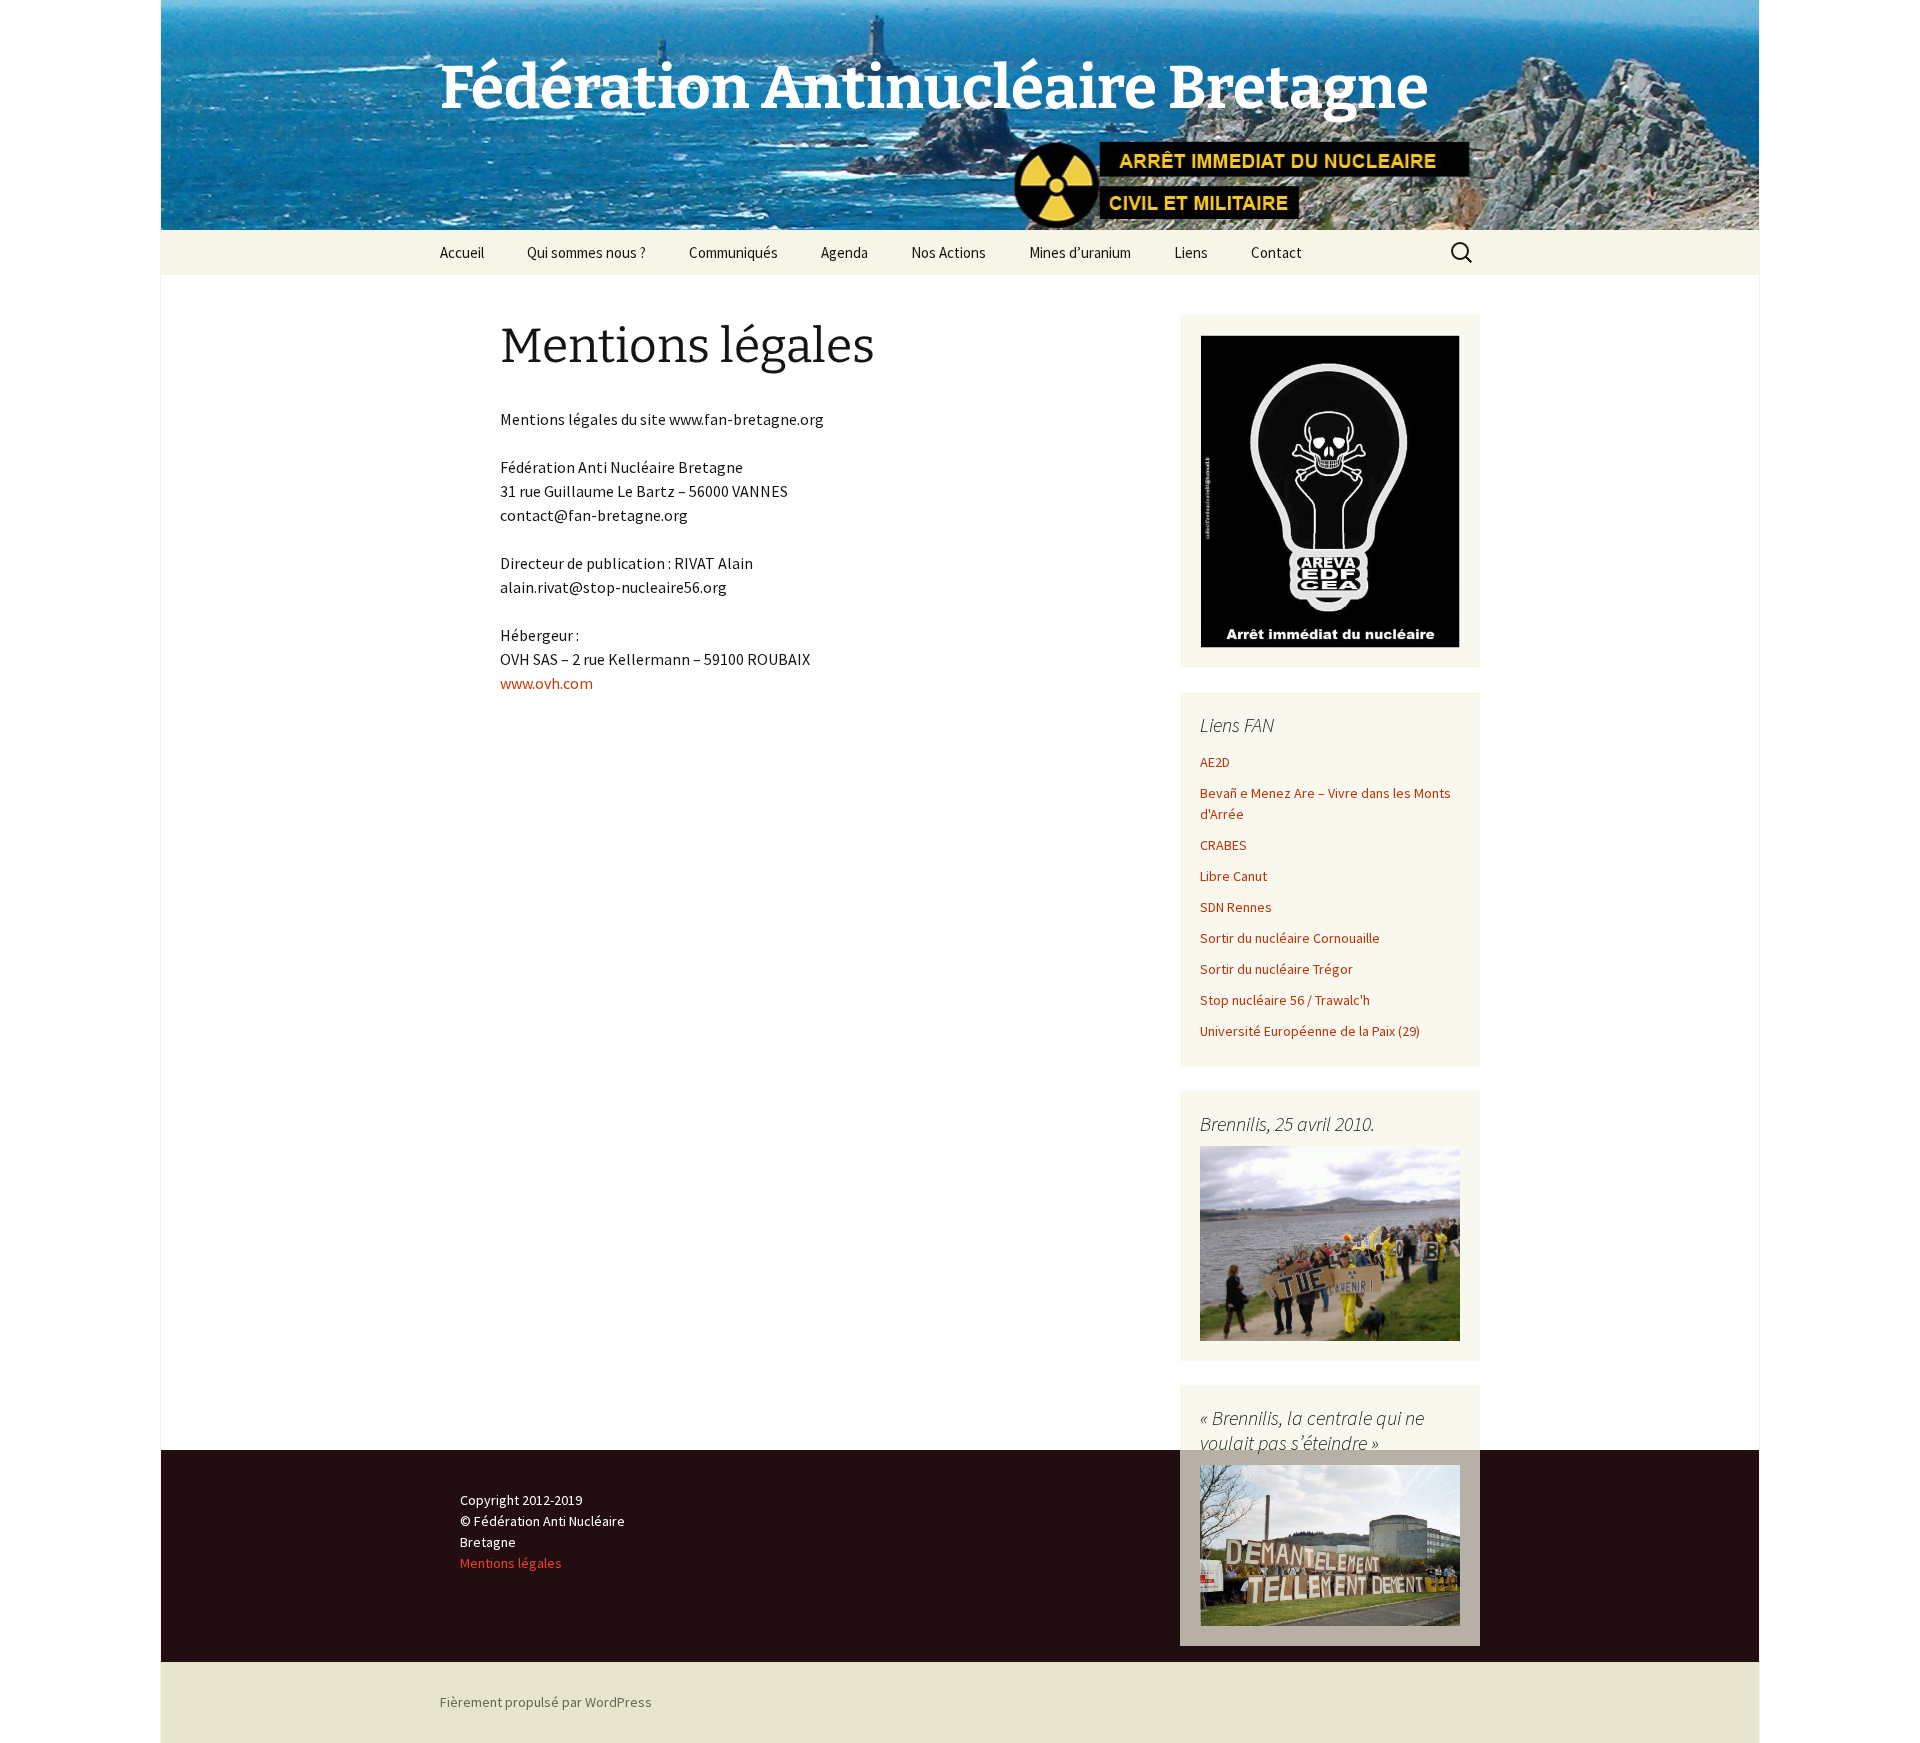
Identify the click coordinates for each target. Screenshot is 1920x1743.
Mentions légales (511, 1563)
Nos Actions (948, 252)
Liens (1191, 252)
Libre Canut (1233, 876)
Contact (1276, 252)
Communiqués (733, 252)
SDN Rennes (1236, 907)
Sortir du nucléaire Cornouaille (1290, 938)
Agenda (844, 252)
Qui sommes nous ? (586, 252)
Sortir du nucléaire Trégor (1276, 969)
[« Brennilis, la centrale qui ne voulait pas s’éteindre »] (1330, 1544)
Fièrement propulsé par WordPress (546, 1702)
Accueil (462, 252)
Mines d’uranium (1080, 252)
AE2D (1215, 762)
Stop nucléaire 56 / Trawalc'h (1285, 1000)
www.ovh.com (546, 683)
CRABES (1223, 845)
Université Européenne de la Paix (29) (1310, 1031)
